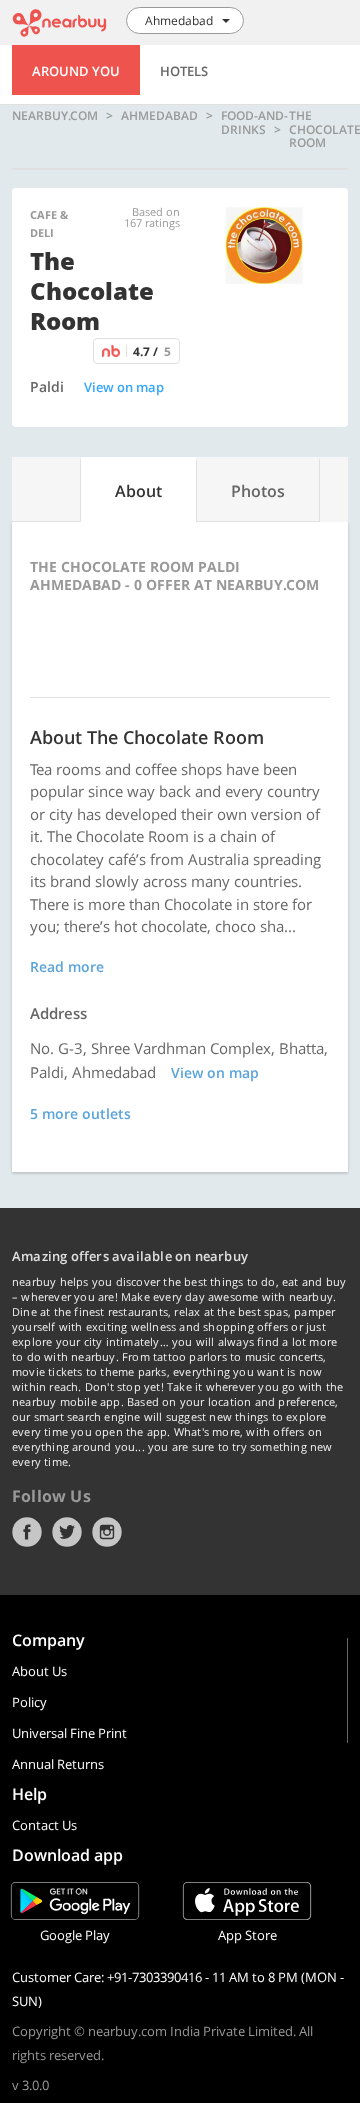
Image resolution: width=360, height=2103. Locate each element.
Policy (29, 1702)
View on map (124, 387)
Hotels (184, 71)
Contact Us (44, 1825)
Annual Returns (58, 1764)
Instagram (107, 1532)
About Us (39, 1671)
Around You (76, 71)
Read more (67, 966)
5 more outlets (80, 1113)
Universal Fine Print (69, 1733)
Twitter (67, 1532)
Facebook (27, 1532)
